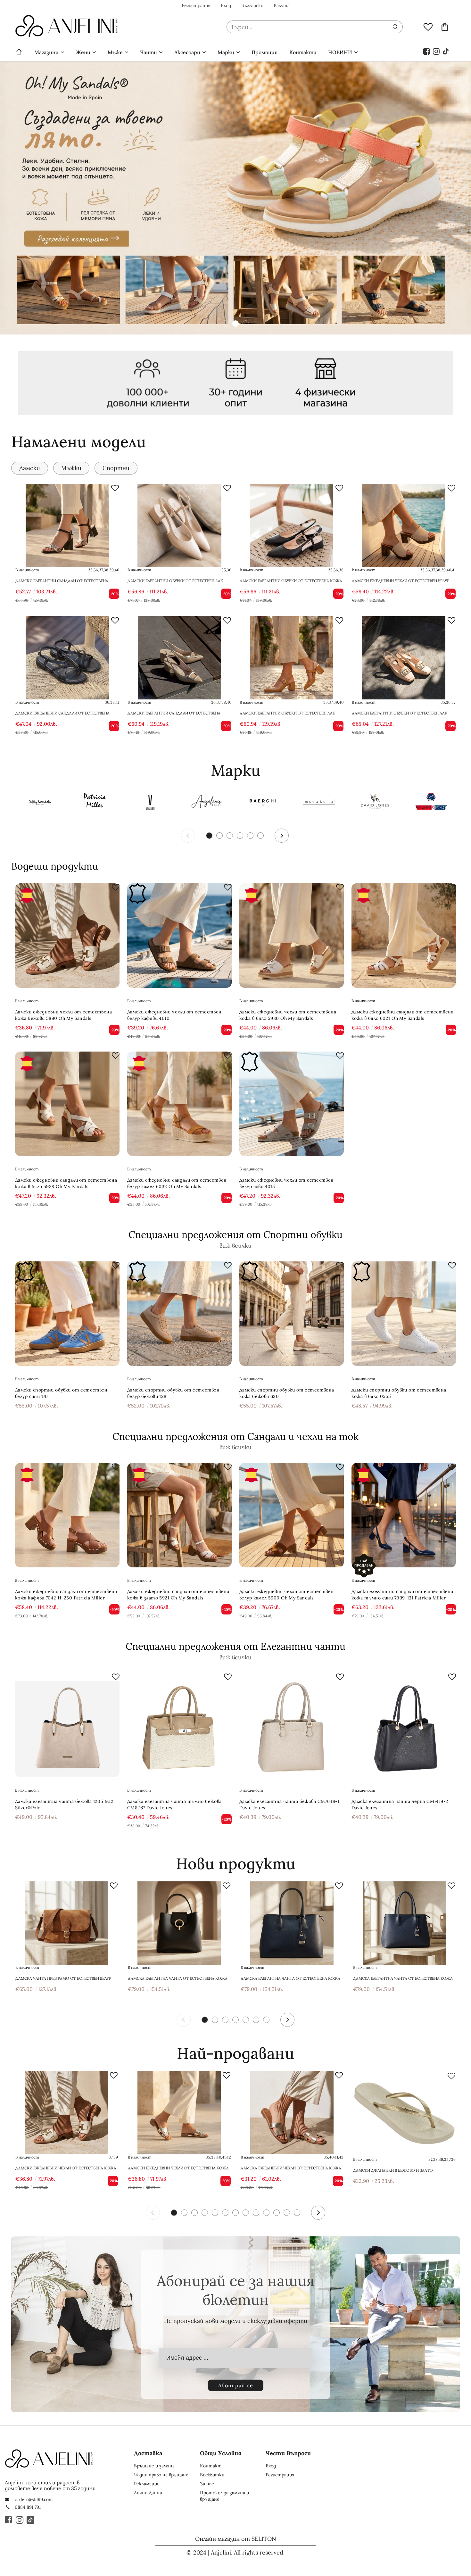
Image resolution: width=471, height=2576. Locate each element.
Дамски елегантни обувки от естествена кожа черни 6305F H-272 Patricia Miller (291, 584)
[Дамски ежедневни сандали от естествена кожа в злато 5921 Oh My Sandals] (179, 1515)
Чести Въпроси (288, 2453)
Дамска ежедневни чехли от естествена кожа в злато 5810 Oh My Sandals (291, 2168)
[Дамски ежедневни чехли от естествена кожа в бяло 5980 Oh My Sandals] (292, 936)
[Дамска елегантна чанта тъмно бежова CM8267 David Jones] (179, 1725)
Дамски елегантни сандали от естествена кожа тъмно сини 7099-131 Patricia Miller (402, 1595)
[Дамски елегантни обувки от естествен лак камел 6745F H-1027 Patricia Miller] (292, 658)
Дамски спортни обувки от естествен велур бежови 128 (173, 1393)
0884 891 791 (28, 2507)
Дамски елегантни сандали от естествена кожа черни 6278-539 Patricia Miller (62, 584)
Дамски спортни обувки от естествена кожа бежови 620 (287, 1393)
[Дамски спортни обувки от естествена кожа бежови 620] (292, 1314)
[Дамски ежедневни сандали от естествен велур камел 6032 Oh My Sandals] (179, 1104)
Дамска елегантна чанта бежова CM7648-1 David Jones (289, 1804)
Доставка (148, 2453)
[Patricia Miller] (95, 803)
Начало (19, 52)
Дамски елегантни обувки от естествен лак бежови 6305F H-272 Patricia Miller (175, 584)
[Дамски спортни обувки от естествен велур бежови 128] (179, 1314)
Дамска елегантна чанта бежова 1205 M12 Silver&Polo (64, 1804)
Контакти (303, 52)
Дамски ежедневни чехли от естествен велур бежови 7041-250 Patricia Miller (401, 584)
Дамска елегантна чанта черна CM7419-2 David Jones (400, 1804)
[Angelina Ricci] (207, 803)
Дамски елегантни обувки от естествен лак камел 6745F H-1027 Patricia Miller (287, 716)
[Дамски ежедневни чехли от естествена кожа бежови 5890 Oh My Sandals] (67, 936)
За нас (207, 2484)
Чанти (149, 52)
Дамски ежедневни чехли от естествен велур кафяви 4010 (174, 1015)
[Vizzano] (151, 803)
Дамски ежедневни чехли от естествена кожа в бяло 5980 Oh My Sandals (288, 1015)
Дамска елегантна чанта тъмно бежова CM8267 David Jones (174, 1804)
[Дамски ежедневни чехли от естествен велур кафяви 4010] (179, 936)
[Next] (282, 836)
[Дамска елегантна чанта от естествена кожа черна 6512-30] (179, 1923)
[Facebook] (427, 51)
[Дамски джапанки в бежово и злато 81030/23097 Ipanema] (404, 2113)
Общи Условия (221, 2453)
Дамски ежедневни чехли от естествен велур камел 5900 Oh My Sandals (287, 1595)
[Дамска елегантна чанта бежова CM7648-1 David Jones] (292, 1725)
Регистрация (196, 5)
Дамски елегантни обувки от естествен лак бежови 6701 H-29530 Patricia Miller (400, 716)
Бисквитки (212, 2475)
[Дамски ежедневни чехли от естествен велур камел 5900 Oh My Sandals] (292, 1515)
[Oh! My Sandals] (38, 803)
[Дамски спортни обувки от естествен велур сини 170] (67, 1314)
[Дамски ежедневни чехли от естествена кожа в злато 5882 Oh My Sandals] (179, 2113)
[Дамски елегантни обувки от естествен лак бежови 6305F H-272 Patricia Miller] (179, 525)
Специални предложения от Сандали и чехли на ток (235, 1436)
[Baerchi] (263, 803)
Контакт (211, 2466)
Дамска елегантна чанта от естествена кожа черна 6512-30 (178, 1978)
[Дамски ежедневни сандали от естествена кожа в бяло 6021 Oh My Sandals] (404, 936)
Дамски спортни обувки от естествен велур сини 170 (61, 1393)
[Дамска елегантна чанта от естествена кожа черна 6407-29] (292, 1923)
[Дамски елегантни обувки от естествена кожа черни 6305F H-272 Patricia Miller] (292, 525)
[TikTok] (446, 51)
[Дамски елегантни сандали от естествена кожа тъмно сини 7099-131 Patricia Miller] (404, 1515)
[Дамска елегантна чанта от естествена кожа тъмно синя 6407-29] (404, 1923)
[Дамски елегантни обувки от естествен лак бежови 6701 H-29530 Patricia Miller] (404, 658)
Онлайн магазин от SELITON (236, 2539)
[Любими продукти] (428, 27)
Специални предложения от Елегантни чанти (235, 1646)
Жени (83, 52)
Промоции (265, 52)
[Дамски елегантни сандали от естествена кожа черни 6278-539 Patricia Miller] (67, 525)
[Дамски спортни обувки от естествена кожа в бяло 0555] (404, 1314)
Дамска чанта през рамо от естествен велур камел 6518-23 (63, 1978)
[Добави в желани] (115, 488)
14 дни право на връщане (161, 2475)
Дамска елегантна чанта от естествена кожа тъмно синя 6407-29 (403, 1978)
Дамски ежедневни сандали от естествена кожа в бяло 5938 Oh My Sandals (66, 1183)
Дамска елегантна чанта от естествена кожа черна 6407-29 (290, 1978)
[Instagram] (436, 51)
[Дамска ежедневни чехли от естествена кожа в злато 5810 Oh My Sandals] (292, 2113)
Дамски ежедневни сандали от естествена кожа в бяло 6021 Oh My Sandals (402, 1015)
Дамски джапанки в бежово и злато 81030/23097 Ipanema (393, 2170)
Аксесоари (187, 52)
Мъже (115, 52)
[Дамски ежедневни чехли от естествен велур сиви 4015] (292, 1104)
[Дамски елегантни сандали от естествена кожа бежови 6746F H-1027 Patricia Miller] (179, 658)
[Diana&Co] (319, 803)
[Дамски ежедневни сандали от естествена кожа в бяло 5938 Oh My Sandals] (67, 1104)
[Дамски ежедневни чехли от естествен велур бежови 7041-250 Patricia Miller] (404, 525)
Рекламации (147, 2484)
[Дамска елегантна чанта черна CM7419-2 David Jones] (404, 1725)
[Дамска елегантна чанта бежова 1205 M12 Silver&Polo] (67, 1725)
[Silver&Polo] (431, 803)
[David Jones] (375, 803)
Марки (226, 52)
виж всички (235, 1246)
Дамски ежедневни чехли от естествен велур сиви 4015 (287, 1183)
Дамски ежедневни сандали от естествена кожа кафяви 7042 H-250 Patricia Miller (66, 1595)
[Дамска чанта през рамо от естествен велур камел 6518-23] (67, 1923)
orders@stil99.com (34, 2499)
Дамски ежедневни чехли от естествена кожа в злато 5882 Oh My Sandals (178, 2168)
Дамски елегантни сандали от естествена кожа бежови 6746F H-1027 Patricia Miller (174, 716)
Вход (226, 5)
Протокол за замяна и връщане (224, 2496)
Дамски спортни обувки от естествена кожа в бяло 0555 (399, 1393)
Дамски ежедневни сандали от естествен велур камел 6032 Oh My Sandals (177, 1183)
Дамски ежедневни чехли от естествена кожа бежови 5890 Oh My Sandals (63, 1015)
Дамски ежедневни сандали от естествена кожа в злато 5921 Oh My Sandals (178, 1595)
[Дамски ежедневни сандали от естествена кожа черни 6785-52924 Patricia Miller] (67, 658)
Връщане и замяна (154, 2466)
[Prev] (188, 836)
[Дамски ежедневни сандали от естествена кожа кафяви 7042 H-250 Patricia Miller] (67, 1515)
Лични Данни (148, 2493)
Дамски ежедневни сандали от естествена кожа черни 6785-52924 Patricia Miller (62, 716)
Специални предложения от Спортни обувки (235, 1234)
